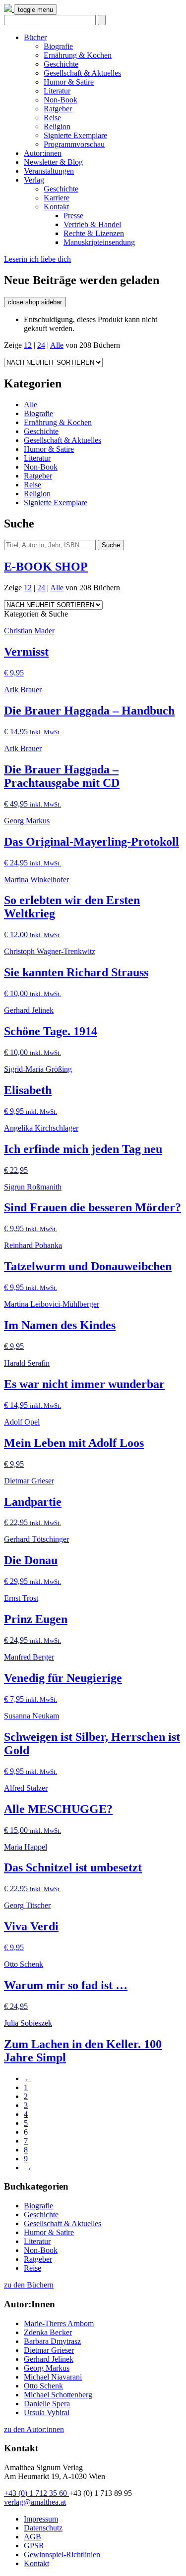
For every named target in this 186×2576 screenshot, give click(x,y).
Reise (52, 118)
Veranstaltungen (49, 171)
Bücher (35, 37)
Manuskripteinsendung (99, 242)
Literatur (57, 91)
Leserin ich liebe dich (37, 259)
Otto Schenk (43, 2386)
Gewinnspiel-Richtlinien (62, 2554)
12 (28, 345)
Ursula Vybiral (47, 2412)
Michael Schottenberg (58, 2395)
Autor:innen (43, 153)
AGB (32, 2537)
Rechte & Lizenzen (94, 233)
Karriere (57, 198)
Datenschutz (43, 2528)
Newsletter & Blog (53, 162)
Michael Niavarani (53, 2377)
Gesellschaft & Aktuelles (82, 73)
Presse (73, 215)
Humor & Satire (69, 82)
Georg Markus (47, 2368)
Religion (57, 126)
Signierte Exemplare (75, 135)
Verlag (34, 180)
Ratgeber (58, 109)
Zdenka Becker (48, 2332)
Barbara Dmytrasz (52, 2341)
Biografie (58, 46)
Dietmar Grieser (49, 2350)
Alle (57, 345)
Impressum (41, 2519)
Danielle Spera (47, 2404)
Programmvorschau (74, 144)
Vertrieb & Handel (92, 224)
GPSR (34, 2546)
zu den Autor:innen (34, 2429)
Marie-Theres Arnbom (59, 2323)
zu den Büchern (29, 2285)
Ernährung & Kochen (78, 55)
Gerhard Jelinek (49, 2359)
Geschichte (61, 64)
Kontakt (56, 207)
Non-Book (61, 100)
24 (41, 345)
